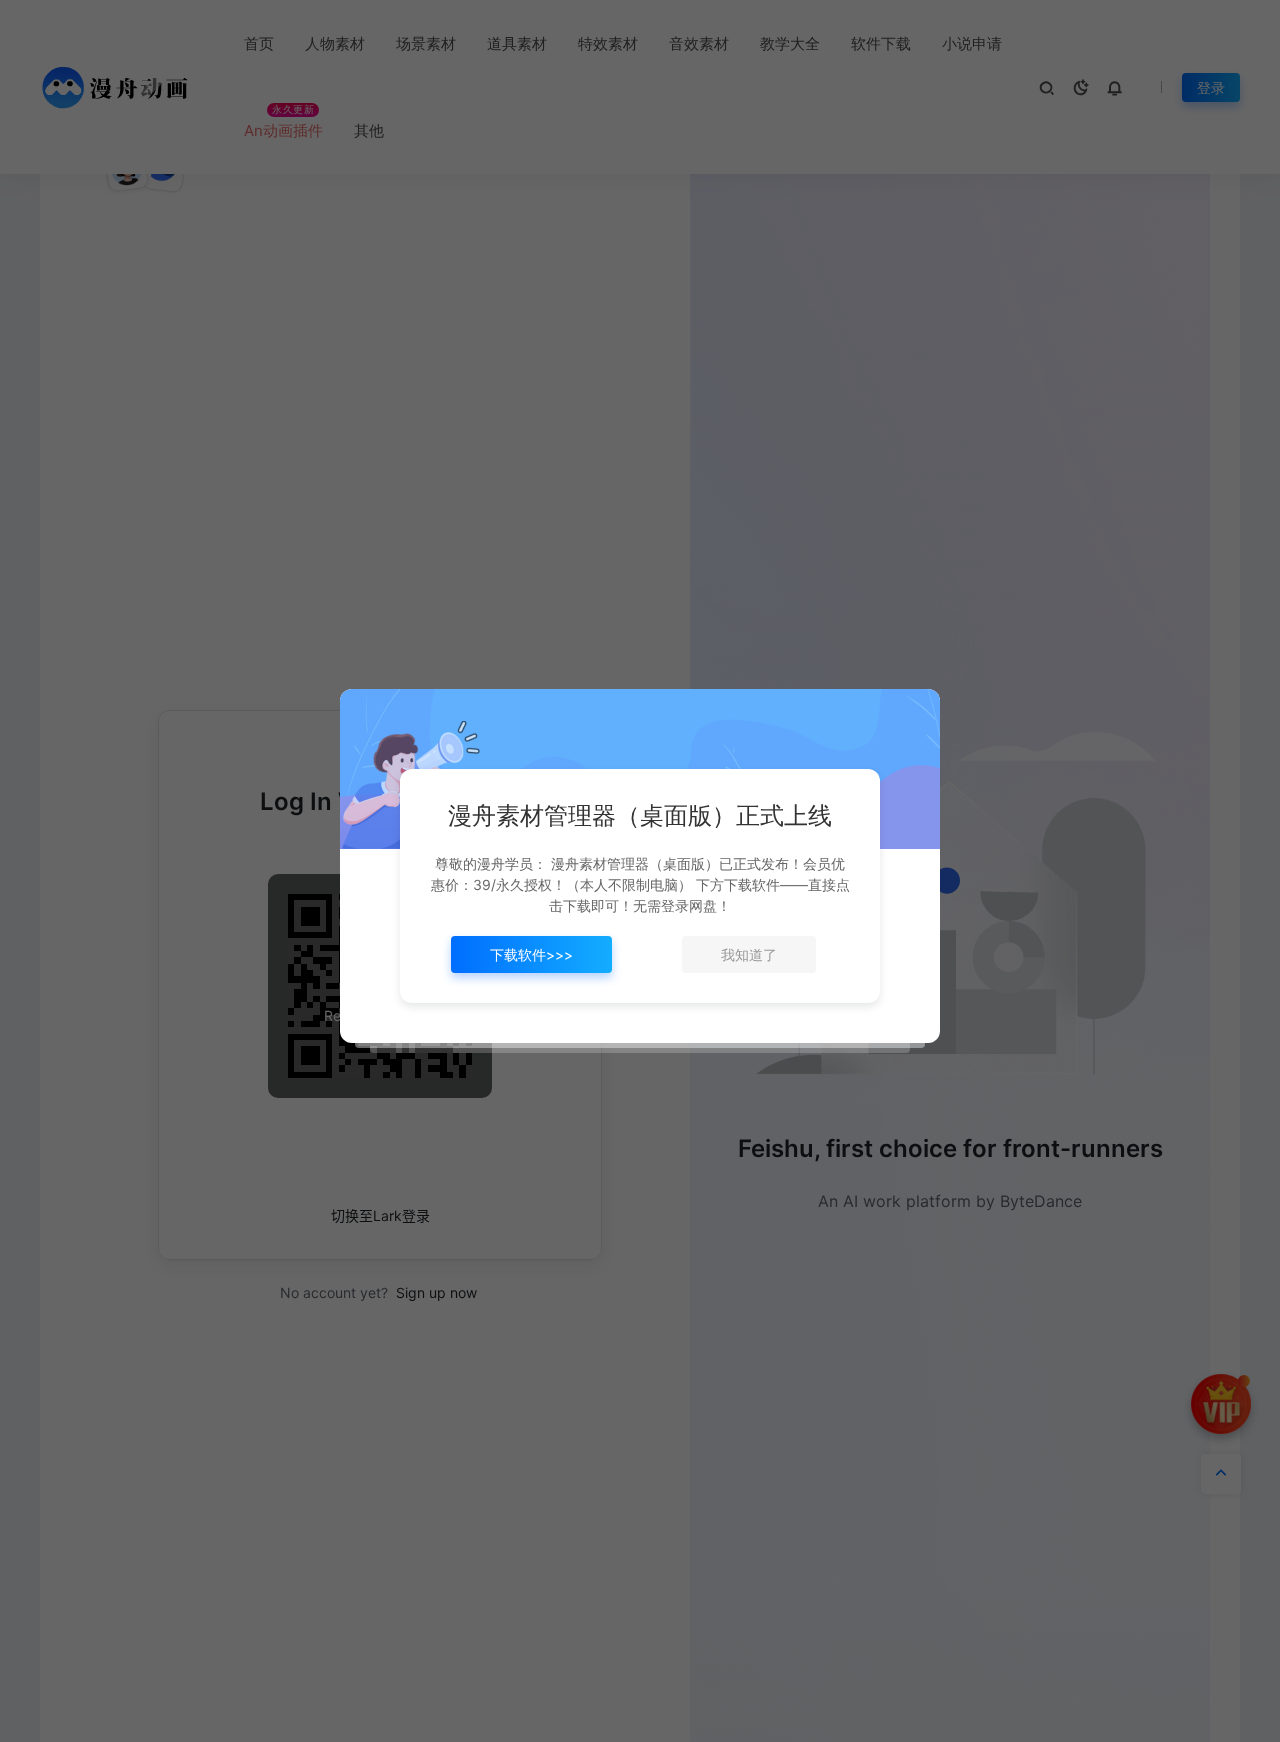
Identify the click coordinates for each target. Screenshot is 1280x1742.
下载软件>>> (531, 954)
